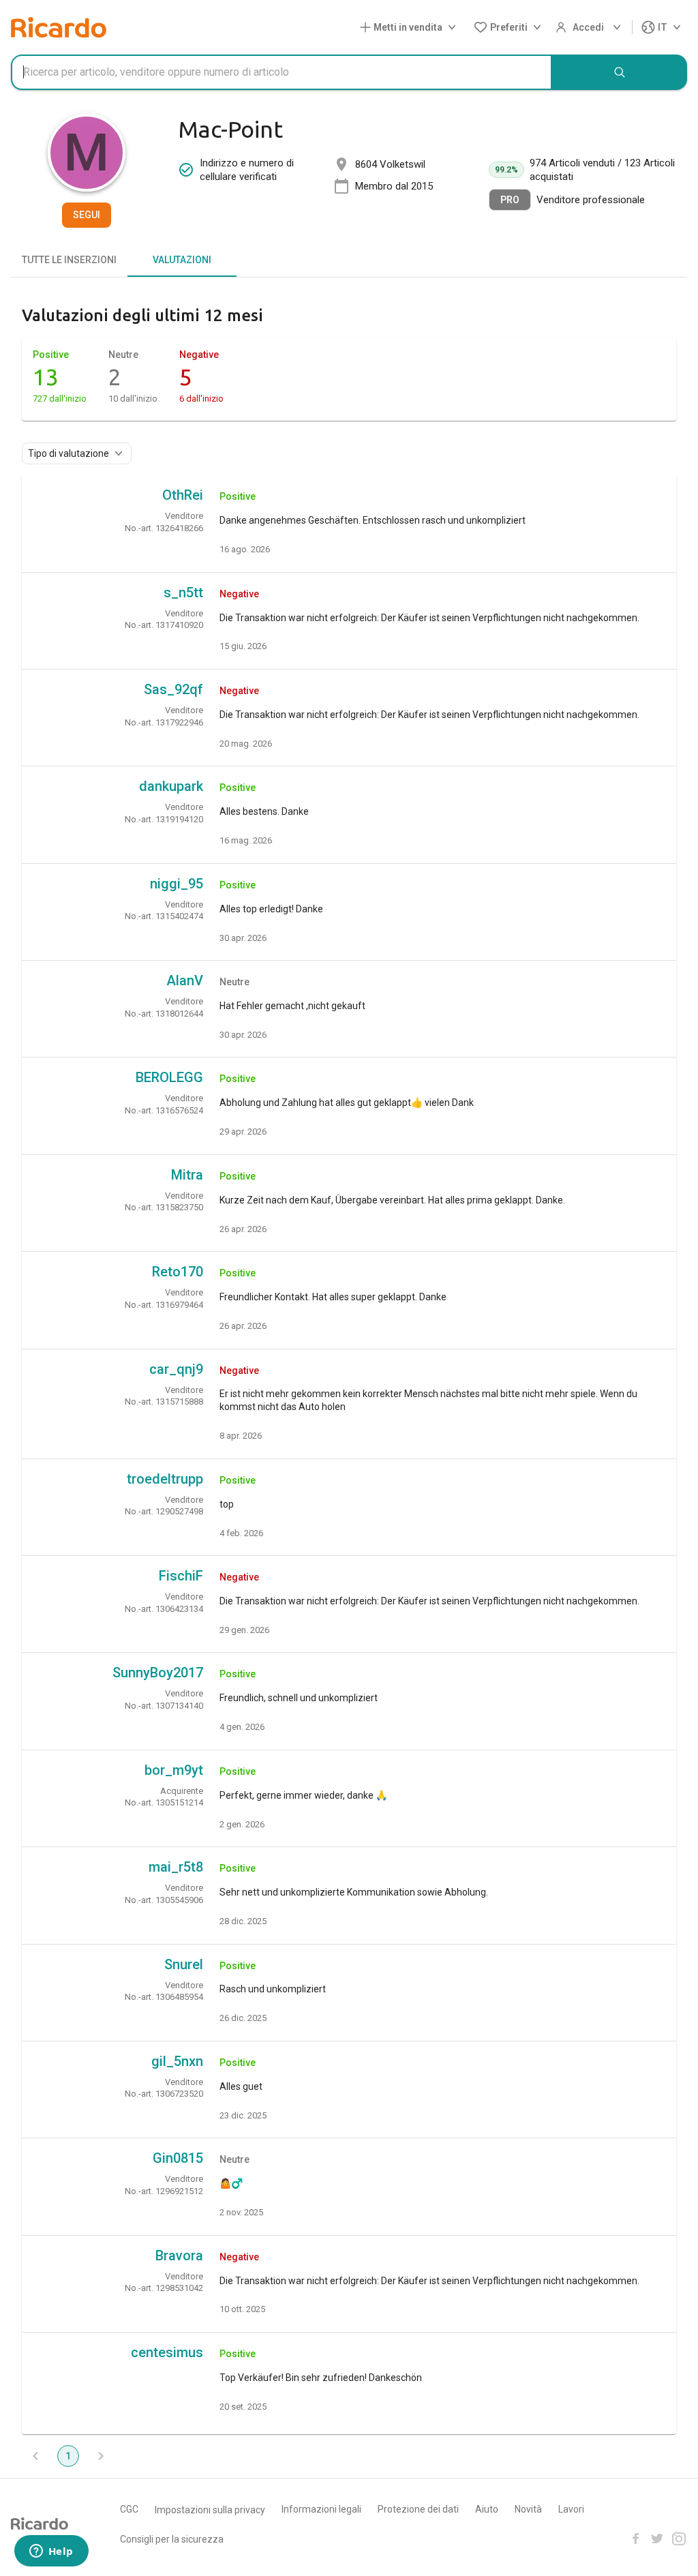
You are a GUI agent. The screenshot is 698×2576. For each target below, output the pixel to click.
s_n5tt (183, 593)
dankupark (171, 786)
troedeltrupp (165, 1479)
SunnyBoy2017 (158, 1673)
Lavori (571, 2509)
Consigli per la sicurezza (172, 2539)
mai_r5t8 (176, 1867)
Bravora (179, 2256)
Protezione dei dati (418, 2509)
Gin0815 (178, 2158)
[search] (620, 72)
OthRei (183, 495)
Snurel (184, 1964)
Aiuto (487, 2509)
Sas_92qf (173, 689)
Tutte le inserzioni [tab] (69, 260)
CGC (129, 2509)
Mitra (187, 1175)
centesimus (167, 2352)
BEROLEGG (169, 1077)
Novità (528, 2509)
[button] (411, 28)
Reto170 (178, 1272)
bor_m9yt (174, 1770)
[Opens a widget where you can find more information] (51, 2552)
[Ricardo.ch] (59, 27)
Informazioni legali (321, 2509)
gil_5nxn (177, 2061)
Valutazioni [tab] (182, 260)
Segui (87, 215)
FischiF (181, 1576)
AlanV (185, 980)
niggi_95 (177, 884)
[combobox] (282, 72)
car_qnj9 (176, 1369)
